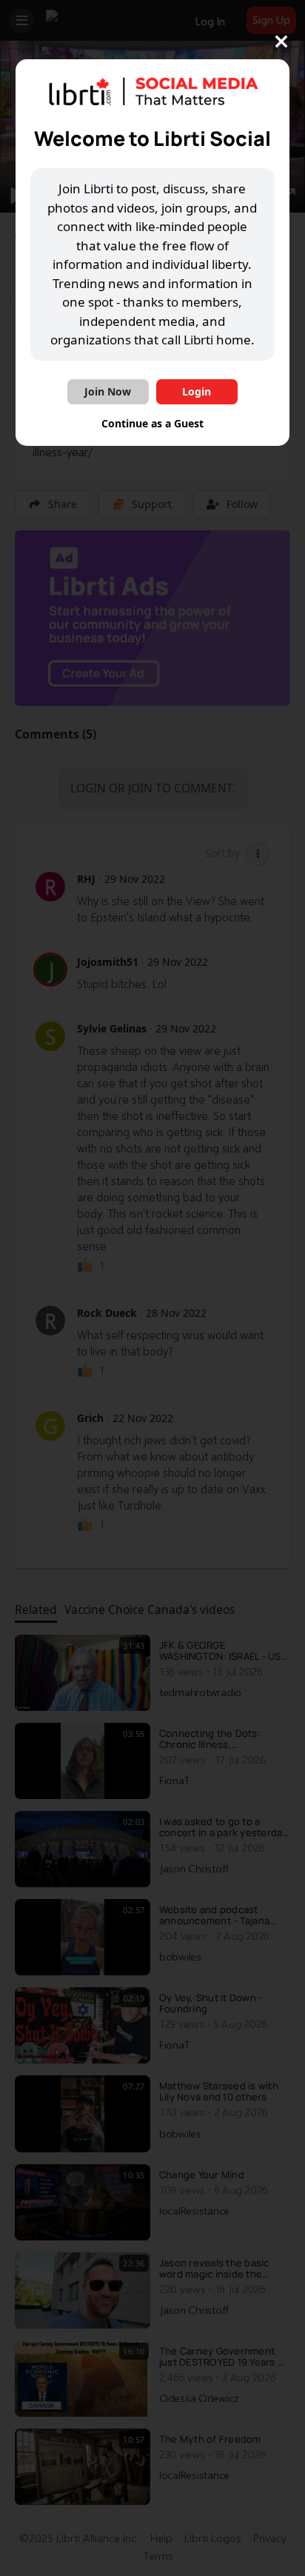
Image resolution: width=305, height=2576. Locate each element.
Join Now (108, 391)
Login (197, 391)
